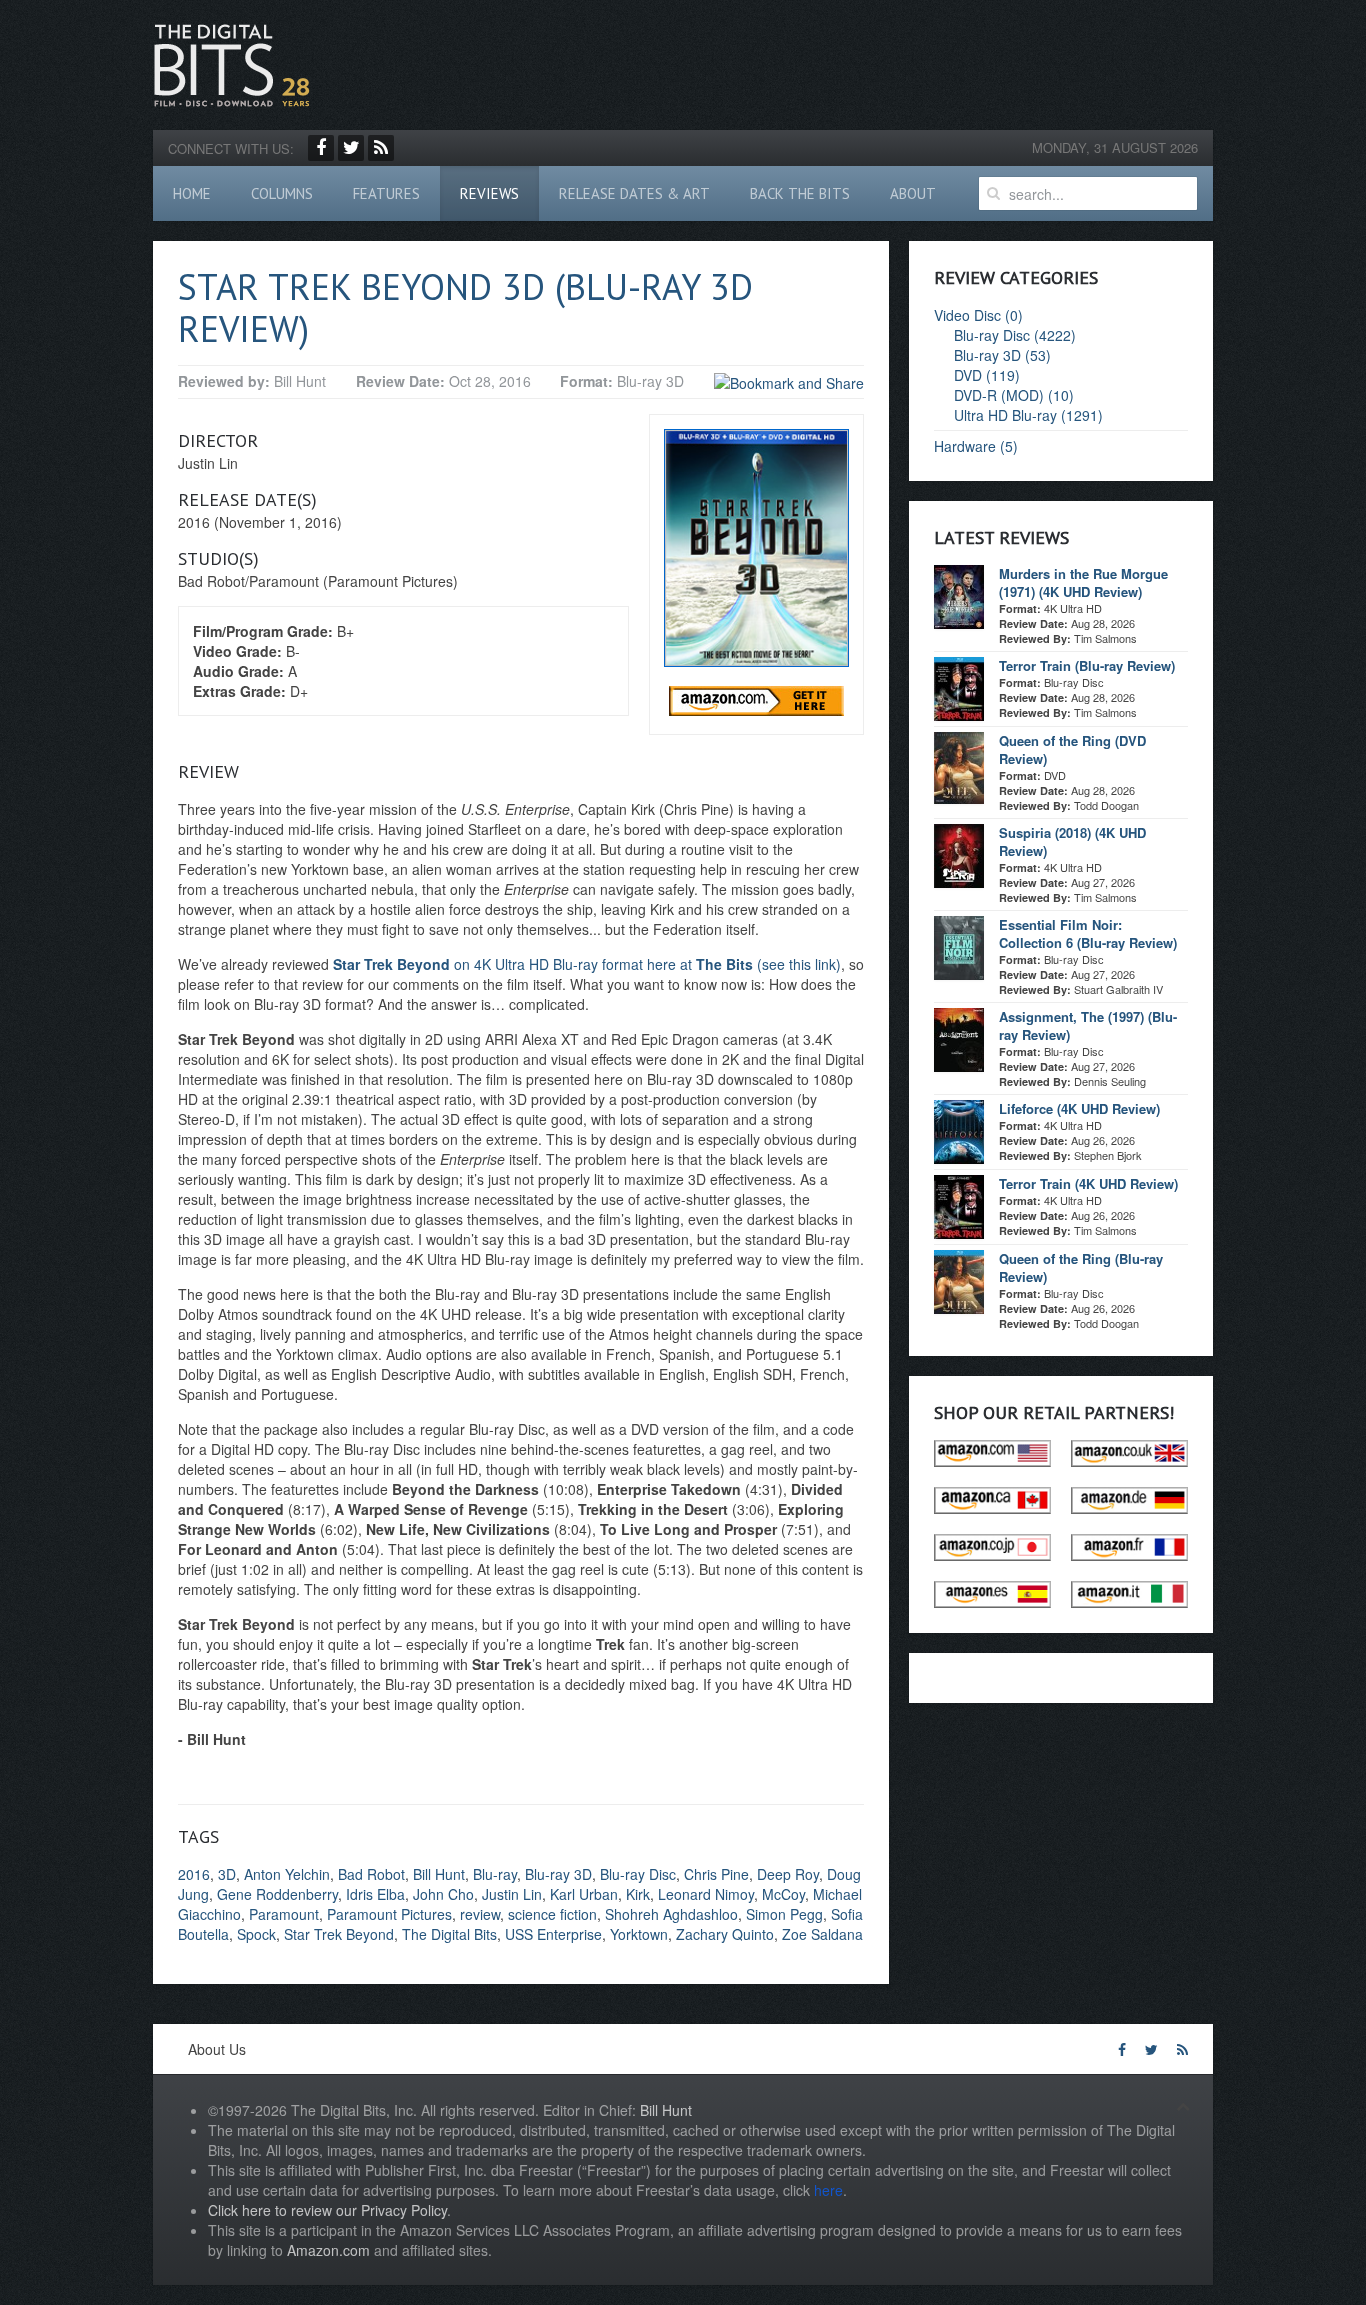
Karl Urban (584, 1894)
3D (227, 1874)
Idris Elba (375, 1894)
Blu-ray (495, 1874)
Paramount (284, 1914)
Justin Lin (512, 1894)
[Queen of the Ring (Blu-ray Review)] (959, 1280)
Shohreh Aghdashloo (671, 1914)
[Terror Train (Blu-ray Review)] (959, 687)
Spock (256, 1934)
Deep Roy (788, 1874)
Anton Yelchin (287, 1874)
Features (386, 193)
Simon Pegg (784, 1914)
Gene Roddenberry (277, 1894)
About (913, 193)
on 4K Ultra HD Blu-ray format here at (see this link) (587, 964)
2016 (194, 1874)
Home (192, 193)
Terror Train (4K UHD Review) (1088, 1183)
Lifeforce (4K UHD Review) (1079, 1108)
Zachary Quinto (725, 1934)
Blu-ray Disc (638, 1874)
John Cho (443, 1894)
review (480, 1914)
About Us (217, 2049)
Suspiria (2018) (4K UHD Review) (1072, 841)
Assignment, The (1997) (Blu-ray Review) (1088, 1025)
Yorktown (639, 1934)
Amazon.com (328, 2250)
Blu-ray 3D (558, 1874)
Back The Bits (800, 193)
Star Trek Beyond (339, 1934)
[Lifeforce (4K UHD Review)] (959, 1130)
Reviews (489, 193)
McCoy (783, 1894)
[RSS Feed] (381, 148)
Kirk (638, 1894)
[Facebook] (321, 148)
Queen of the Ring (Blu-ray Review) (1081, 1267)
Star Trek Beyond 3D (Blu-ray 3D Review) (465, 307)
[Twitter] (351, 148)
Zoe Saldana (822, 1934)
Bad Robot (371, 1874)
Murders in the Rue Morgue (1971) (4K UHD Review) (1083, 582)
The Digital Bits (449, 1934)
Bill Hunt (439, 1874)
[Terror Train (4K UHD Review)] (959, 1205)
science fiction (552, 1914)
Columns (282, 193)
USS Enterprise (553, 1934)
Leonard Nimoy (706, 1894)
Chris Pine (716, 1874)
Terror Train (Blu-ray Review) (1087, 665)
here (828, 2190)
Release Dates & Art (634, 193)
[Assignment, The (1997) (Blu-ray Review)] (959, 1038)
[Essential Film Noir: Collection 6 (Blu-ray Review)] (959, 946)
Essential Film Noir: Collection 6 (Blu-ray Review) (1088, 933)
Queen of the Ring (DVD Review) (1072, 749)
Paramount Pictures (389, 1914)
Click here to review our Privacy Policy (327, 2210)
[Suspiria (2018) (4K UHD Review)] (959, 854)
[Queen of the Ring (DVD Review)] (959, 766)
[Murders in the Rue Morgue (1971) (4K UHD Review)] (959, 595)
